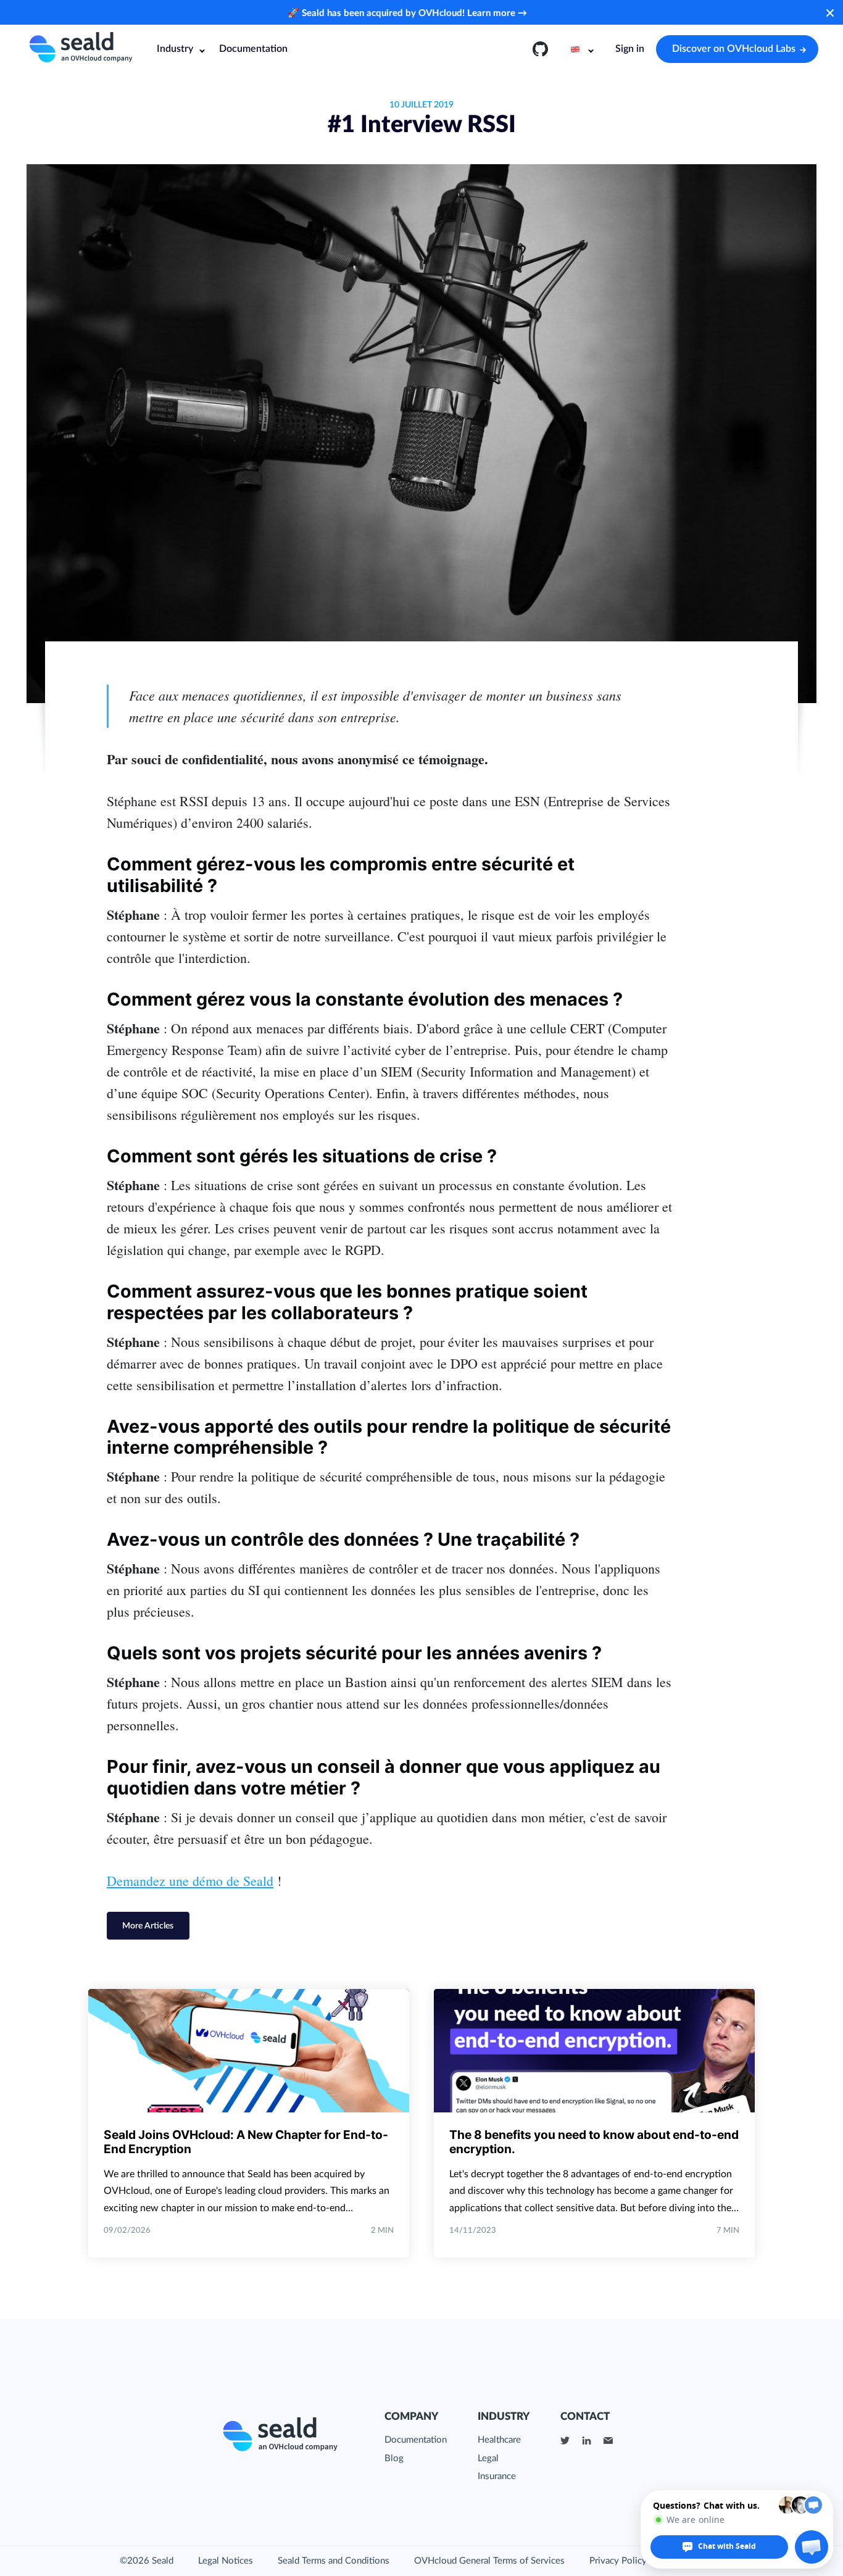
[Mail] (608, 2440)
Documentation (253, 49)
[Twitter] (565, 2440)
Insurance (497, 2476)
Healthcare (499, 2440)
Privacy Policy (618, 2561)
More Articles (148, 1926)
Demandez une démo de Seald (190, 1881)
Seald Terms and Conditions (334, 2561)
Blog (394, 2458)
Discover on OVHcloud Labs (734, 49)
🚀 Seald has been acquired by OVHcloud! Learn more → (407, 13)
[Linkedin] (587, 2440)
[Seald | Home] (80, 49)
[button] (812, 2547)
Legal (488, 2458)
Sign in (630, 49)
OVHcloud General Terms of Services (489, 2561)
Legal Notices (226, 2561)
